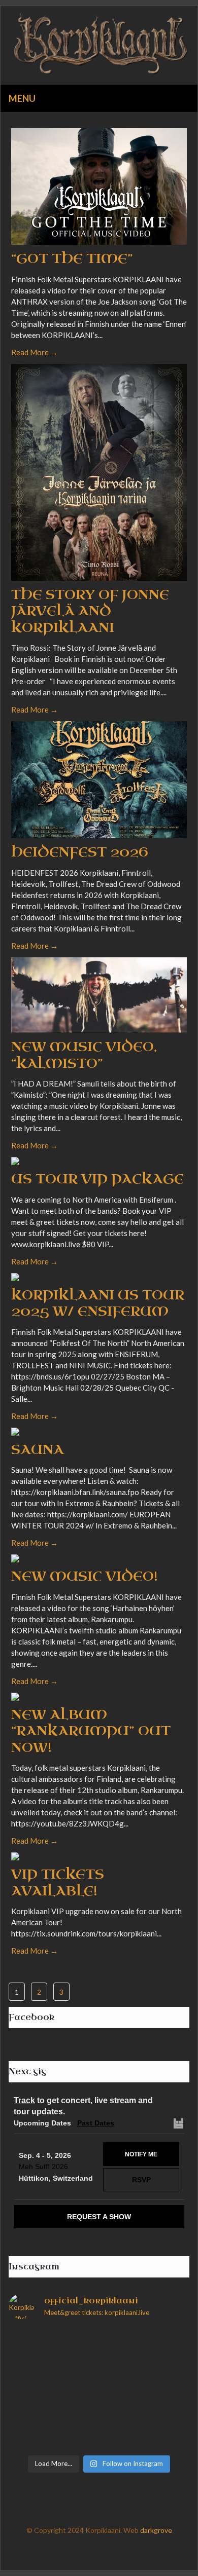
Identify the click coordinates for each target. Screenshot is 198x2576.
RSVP (141, 2180)
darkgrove (156, 2530)
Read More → (35, 352)
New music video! (85, 1576)
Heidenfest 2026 (80, 852)
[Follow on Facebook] (79, 2552)
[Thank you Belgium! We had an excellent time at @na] (99, 2370)
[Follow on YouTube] (119, 2552)
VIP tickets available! (58, 1883)
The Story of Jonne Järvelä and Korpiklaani (90, 611)
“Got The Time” (72, 259)
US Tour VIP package (97, 1179)
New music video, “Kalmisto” (84, 1055)
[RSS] (140, 2552)
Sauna (38, 1450)
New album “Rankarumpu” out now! (91, 1731)
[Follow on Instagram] (99, 2552)
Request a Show (99, 2217)
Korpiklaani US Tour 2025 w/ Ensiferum (98, 1303)
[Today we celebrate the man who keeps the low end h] (99, 2342)
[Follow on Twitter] (58, 2552)
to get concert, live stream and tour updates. (83, 2106)
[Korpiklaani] (99, 45)
